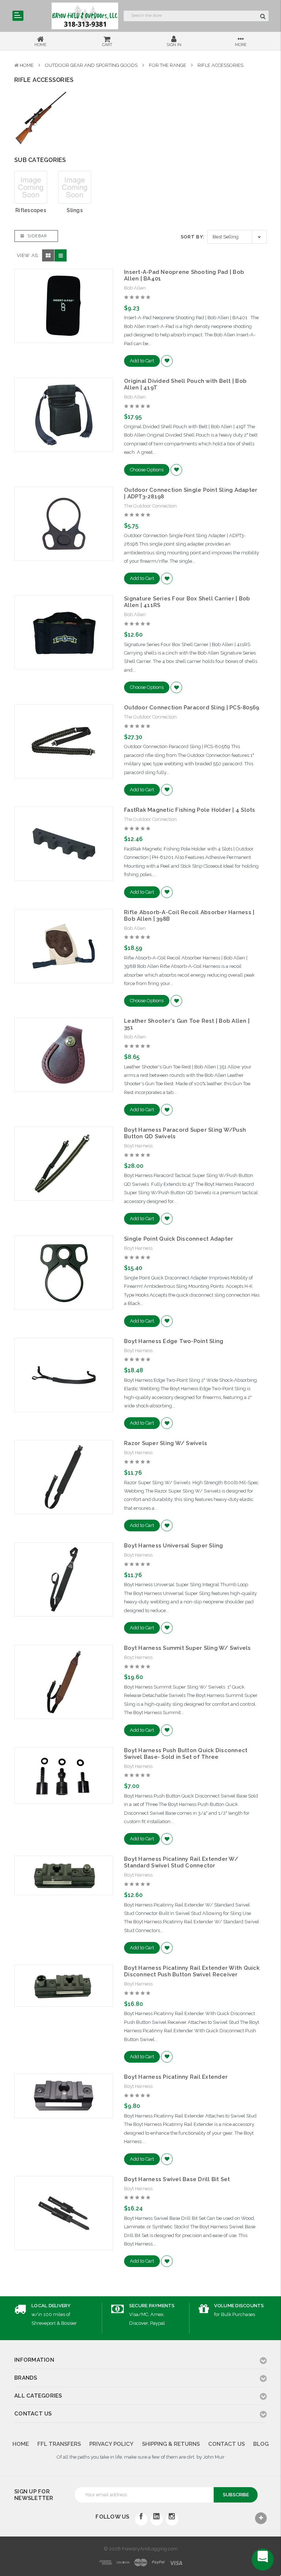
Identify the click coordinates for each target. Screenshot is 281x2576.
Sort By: (193, 237)
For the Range (168, 65)
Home (27, 65)
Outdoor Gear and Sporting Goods (91, 65)
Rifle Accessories (220, 65)
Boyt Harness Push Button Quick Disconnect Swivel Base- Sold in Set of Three (186, 1754)
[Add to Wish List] (167, 361)
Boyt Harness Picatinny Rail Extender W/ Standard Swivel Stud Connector (181, 1862)
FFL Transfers (59, 2444)
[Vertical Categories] (18, 16)
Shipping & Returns (171, 2444)
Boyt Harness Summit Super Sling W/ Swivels (188, 1648)
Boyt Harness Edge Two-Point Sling (174, 1341)
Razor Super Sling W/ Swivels (166, 1443)
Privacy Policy (111, 2444)
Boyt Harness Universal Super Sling (174, 1546)
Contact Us (226, 2444)
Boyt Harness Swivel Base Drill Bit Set (177, 2179)
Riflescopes (31, 210)
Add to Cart (142, 361)
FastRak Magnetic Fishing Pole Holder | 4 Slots (190, 810)
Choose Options (147, 470)
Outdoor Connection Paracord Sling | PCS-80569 (192, 708)
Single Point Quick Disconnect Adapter (179, 1239)
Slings (75, 210)
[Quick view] (64, 290)
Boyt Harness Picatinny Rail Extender (176, 2077)
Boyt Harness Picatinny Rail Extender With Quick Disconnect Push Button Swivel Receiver (192, 1971)
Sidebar (36, 236)
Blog (261, 2444)
